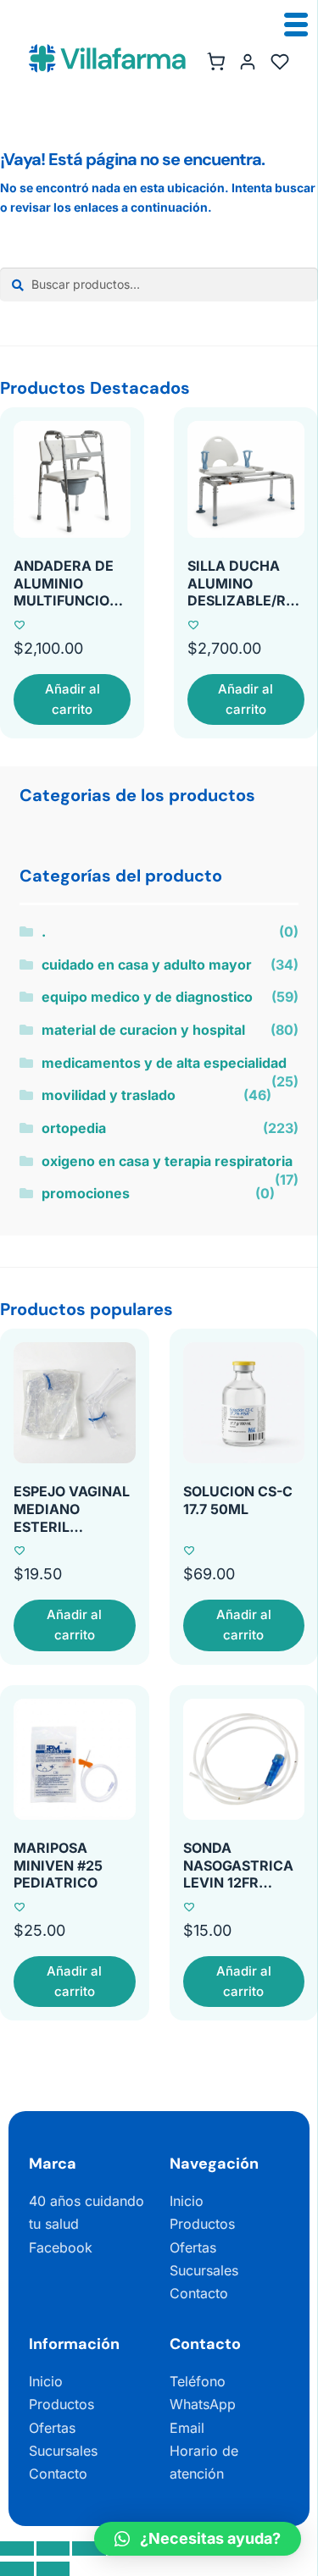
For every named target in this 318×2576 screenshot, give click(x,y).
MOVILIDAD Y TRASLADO (109, 1095)
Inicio (187, 2201)
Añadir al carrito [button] (73, 699)
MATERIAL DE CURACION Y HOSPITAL (143, 1030)
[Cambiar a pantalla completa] (53, 2548)
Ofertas (193, 2247)
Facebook (61, 2247)
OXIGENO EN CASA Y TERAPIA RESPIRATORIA (167, 1161)
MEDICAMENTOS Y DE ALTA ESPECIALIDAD (164, 1063)
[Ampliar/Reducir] (17, 2548)
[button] (198, 2539)
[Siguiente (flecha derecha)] (53, 2569)
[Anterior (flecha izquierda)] (17, 2569)
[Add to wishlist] (20, 625)
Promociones (86, 1193)
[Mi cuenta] (248, 62)
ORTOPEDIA (74, 1128)
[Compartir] (89, 2548)
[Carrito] (215, 62)
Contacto (199, 2293)
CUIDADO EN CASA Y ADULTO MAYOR (147, 965)
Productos (202, 2224)
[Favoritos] (280, 62)
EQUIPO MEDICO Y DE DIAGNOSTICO (147, 997)
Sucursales (204, 2270)
